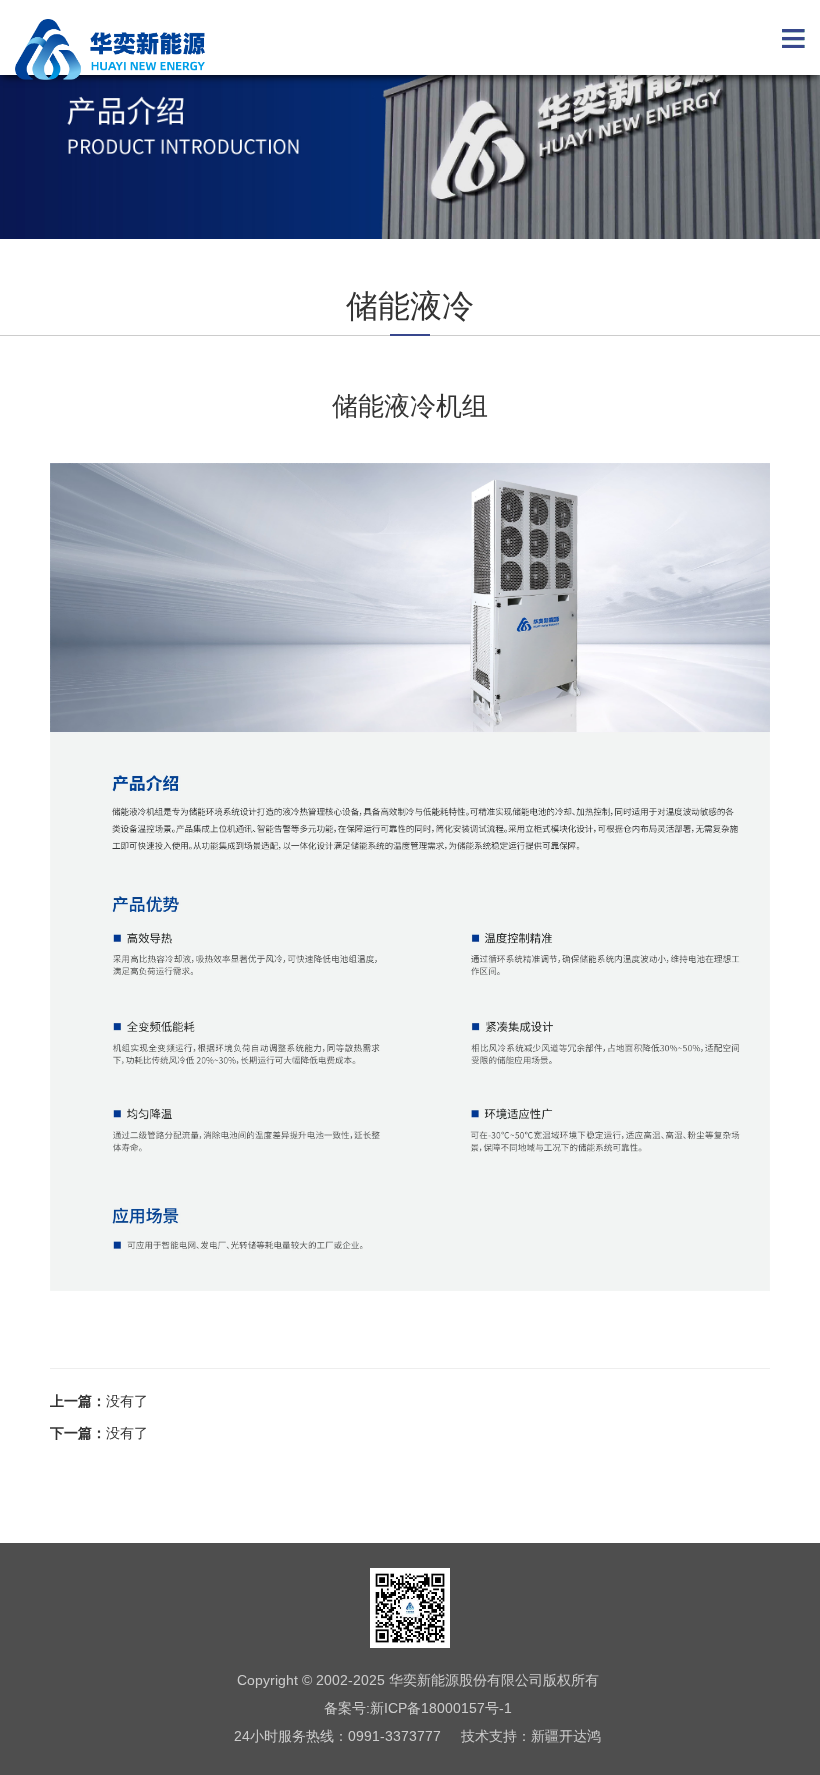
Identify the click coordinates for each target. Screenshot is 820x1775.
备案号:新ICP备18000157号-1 (418, 1708)
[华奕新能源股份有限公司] (110, 49)
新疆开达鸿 (566, 1736)
